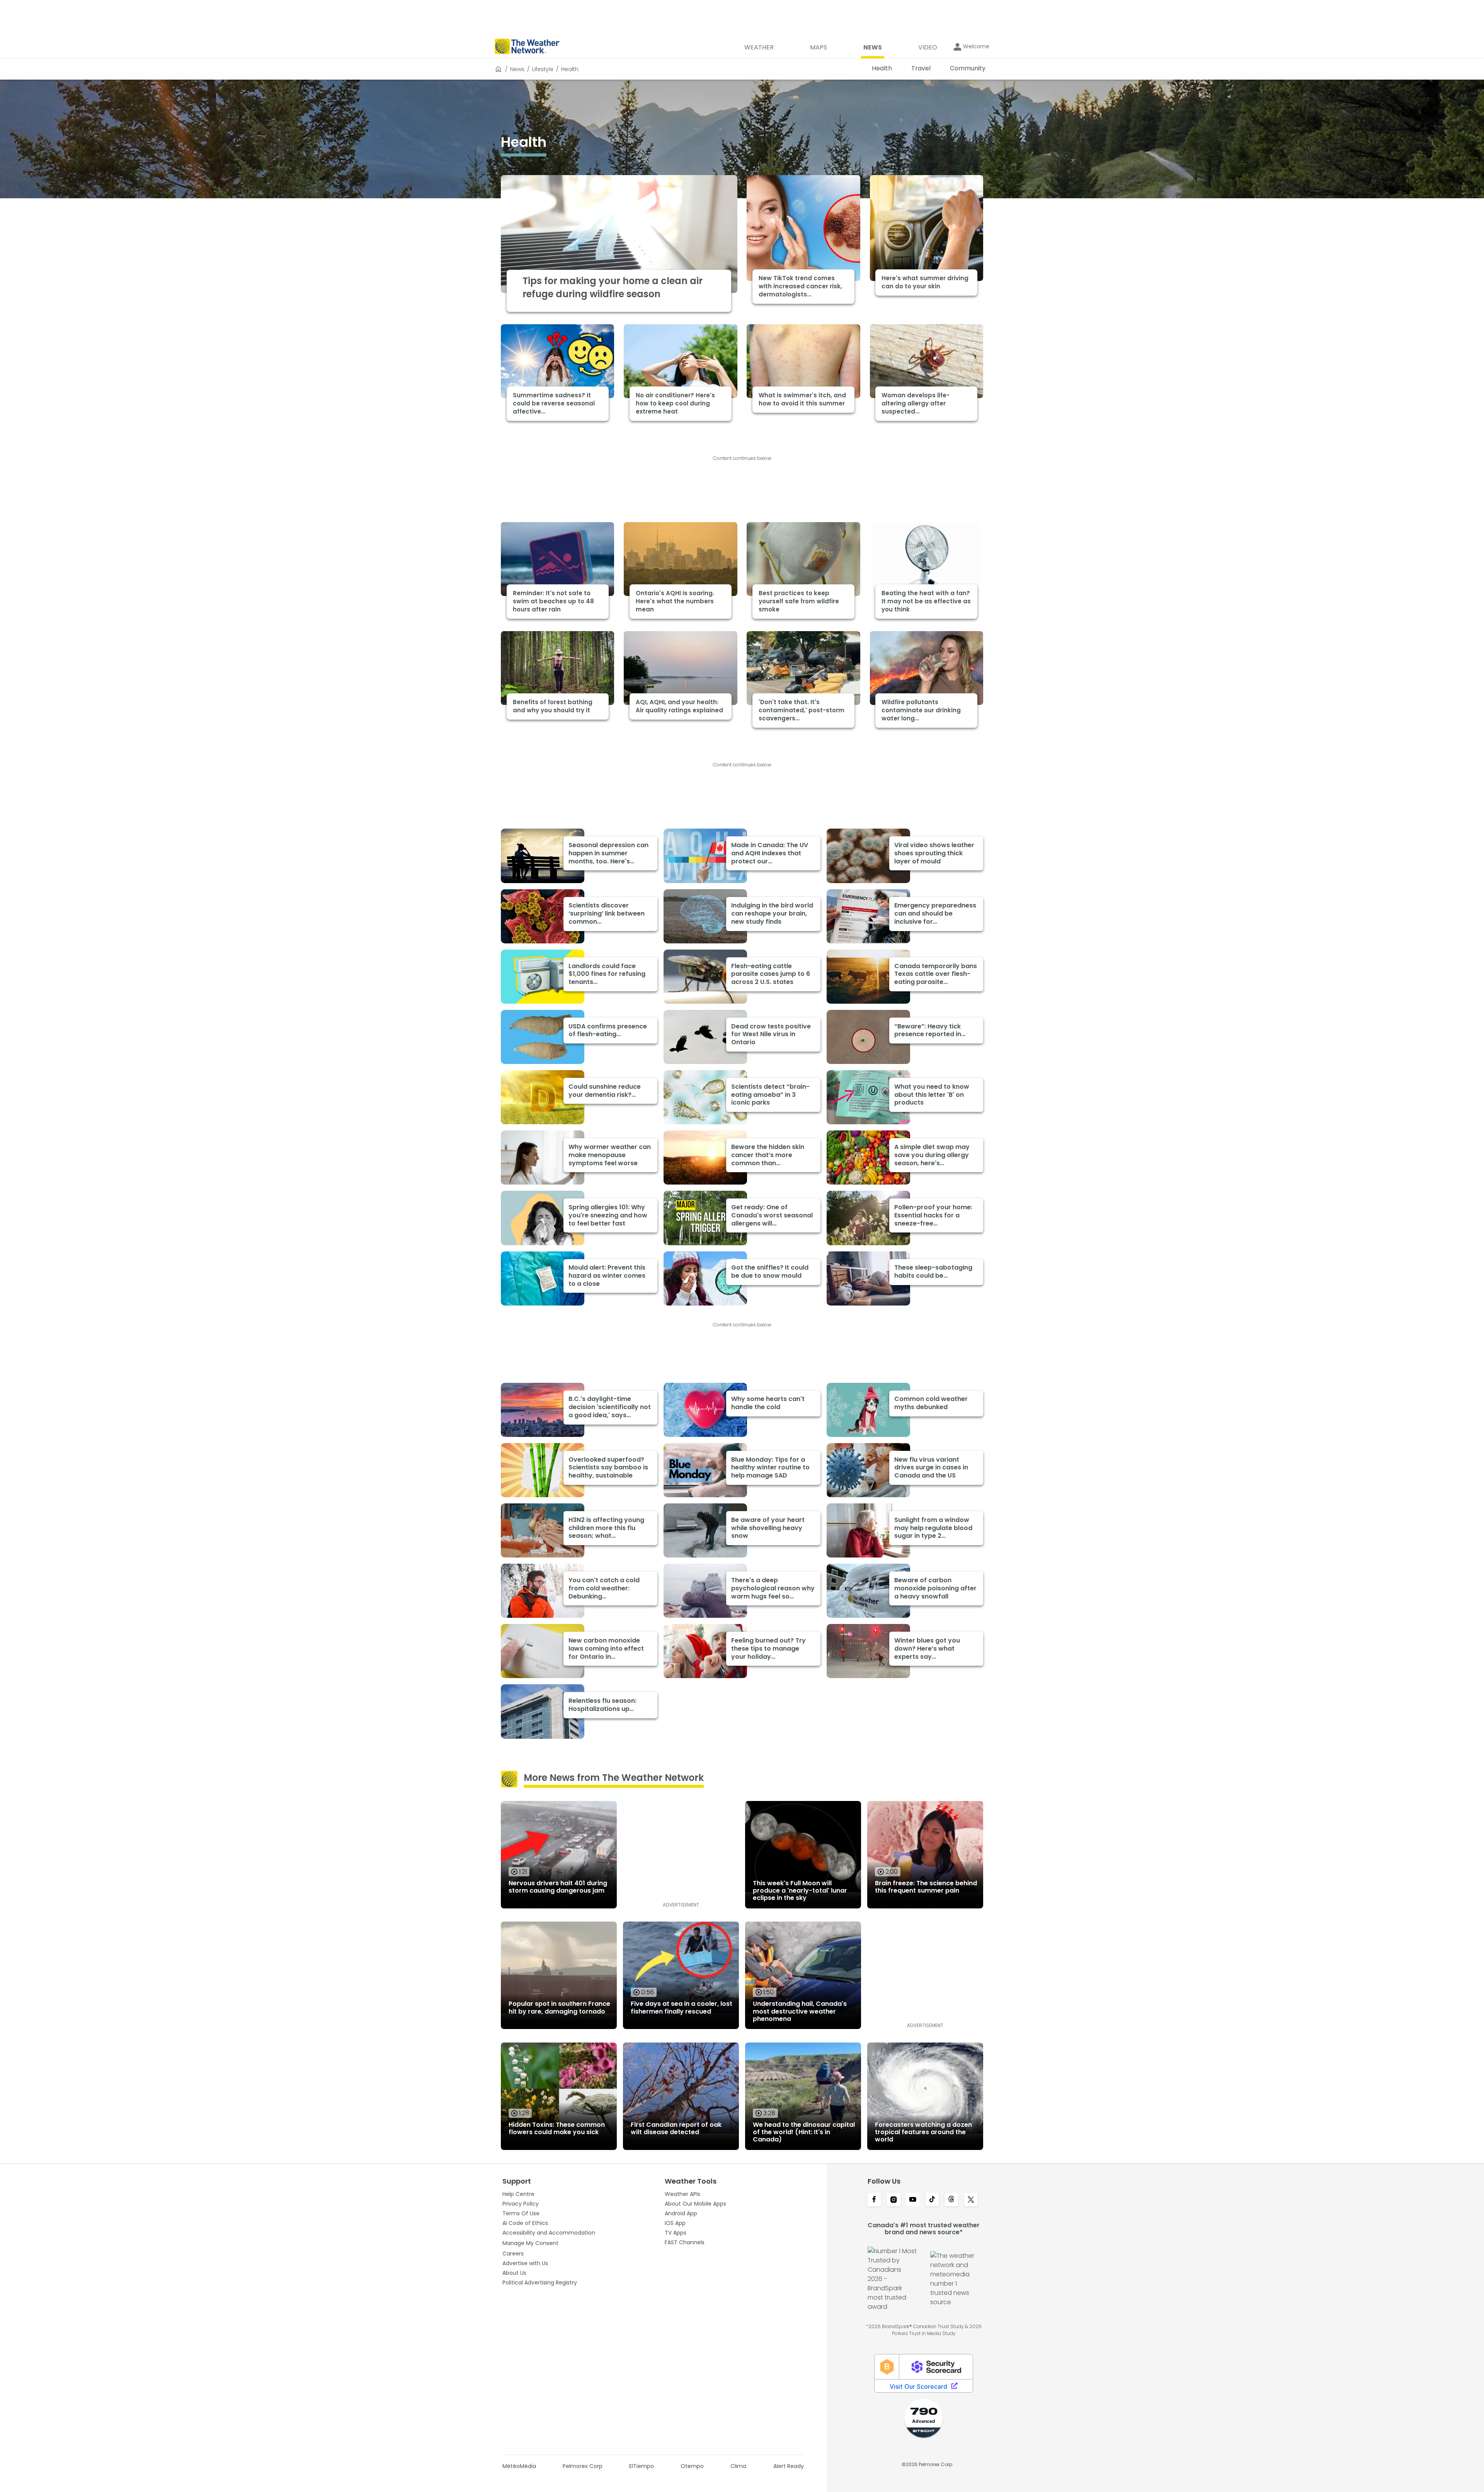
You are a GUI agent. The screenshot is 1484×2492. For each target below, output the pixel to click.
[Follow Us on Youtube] (913, 2200)
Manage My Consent (530, 2243)
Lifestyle (543, 69)
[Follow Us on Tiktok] (932, 2200)
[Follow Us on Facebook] (874, 2200)
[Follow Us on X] (971, 2200)
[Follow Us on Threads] (951, 2200)
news (517, 69)
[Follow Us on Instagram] (893, 2200)
